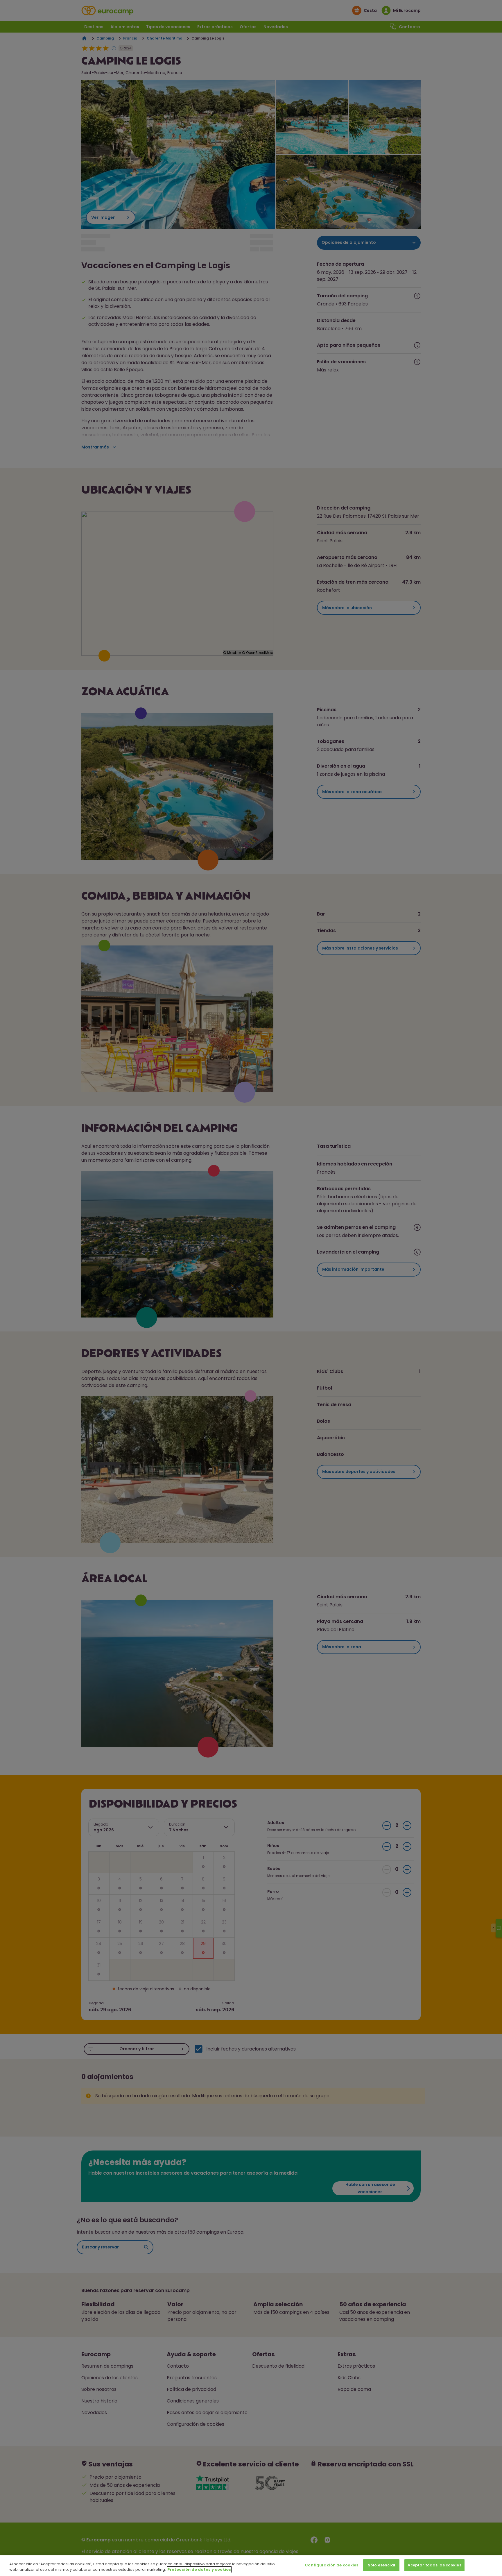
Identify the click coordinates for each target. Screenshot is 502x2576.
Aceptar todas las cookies (434, 2565)
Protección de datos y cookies (199, 2570)
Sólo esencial (381, 2565)
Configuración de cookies (331, 2565)
